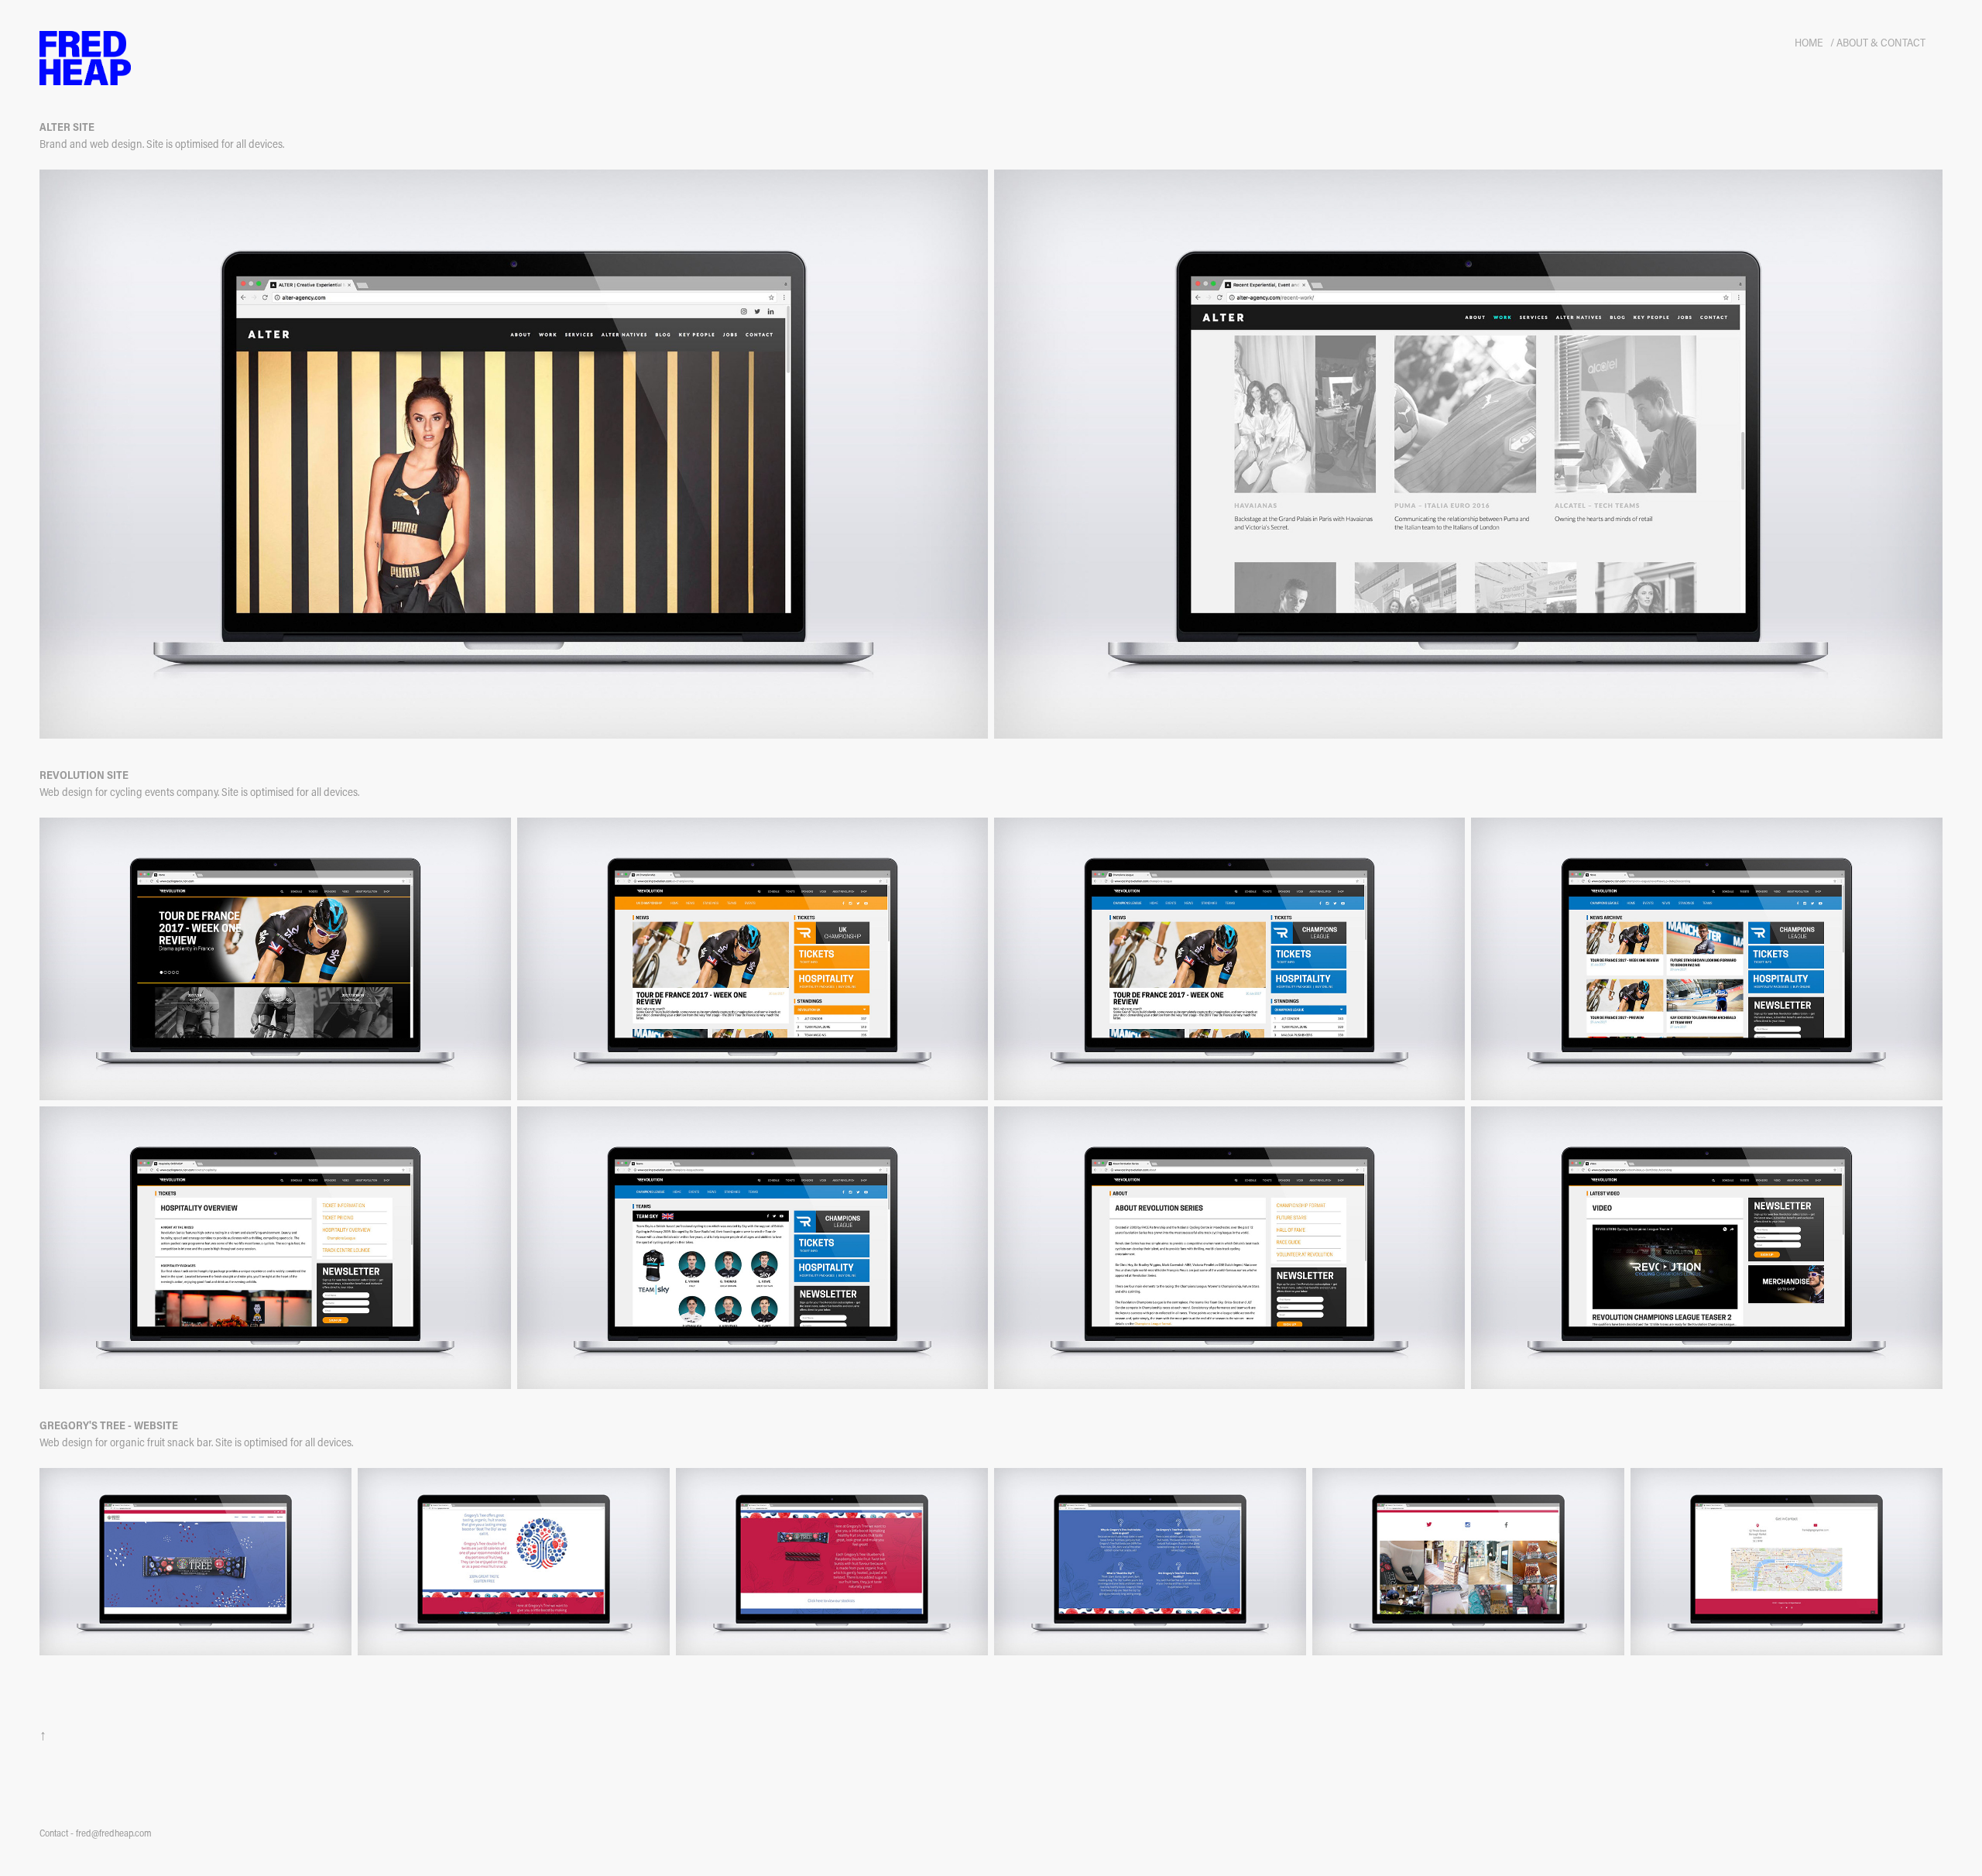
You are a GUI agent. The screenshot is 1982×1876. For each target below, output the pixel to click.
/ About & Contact (1878, 42)
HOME (1809, 42)
